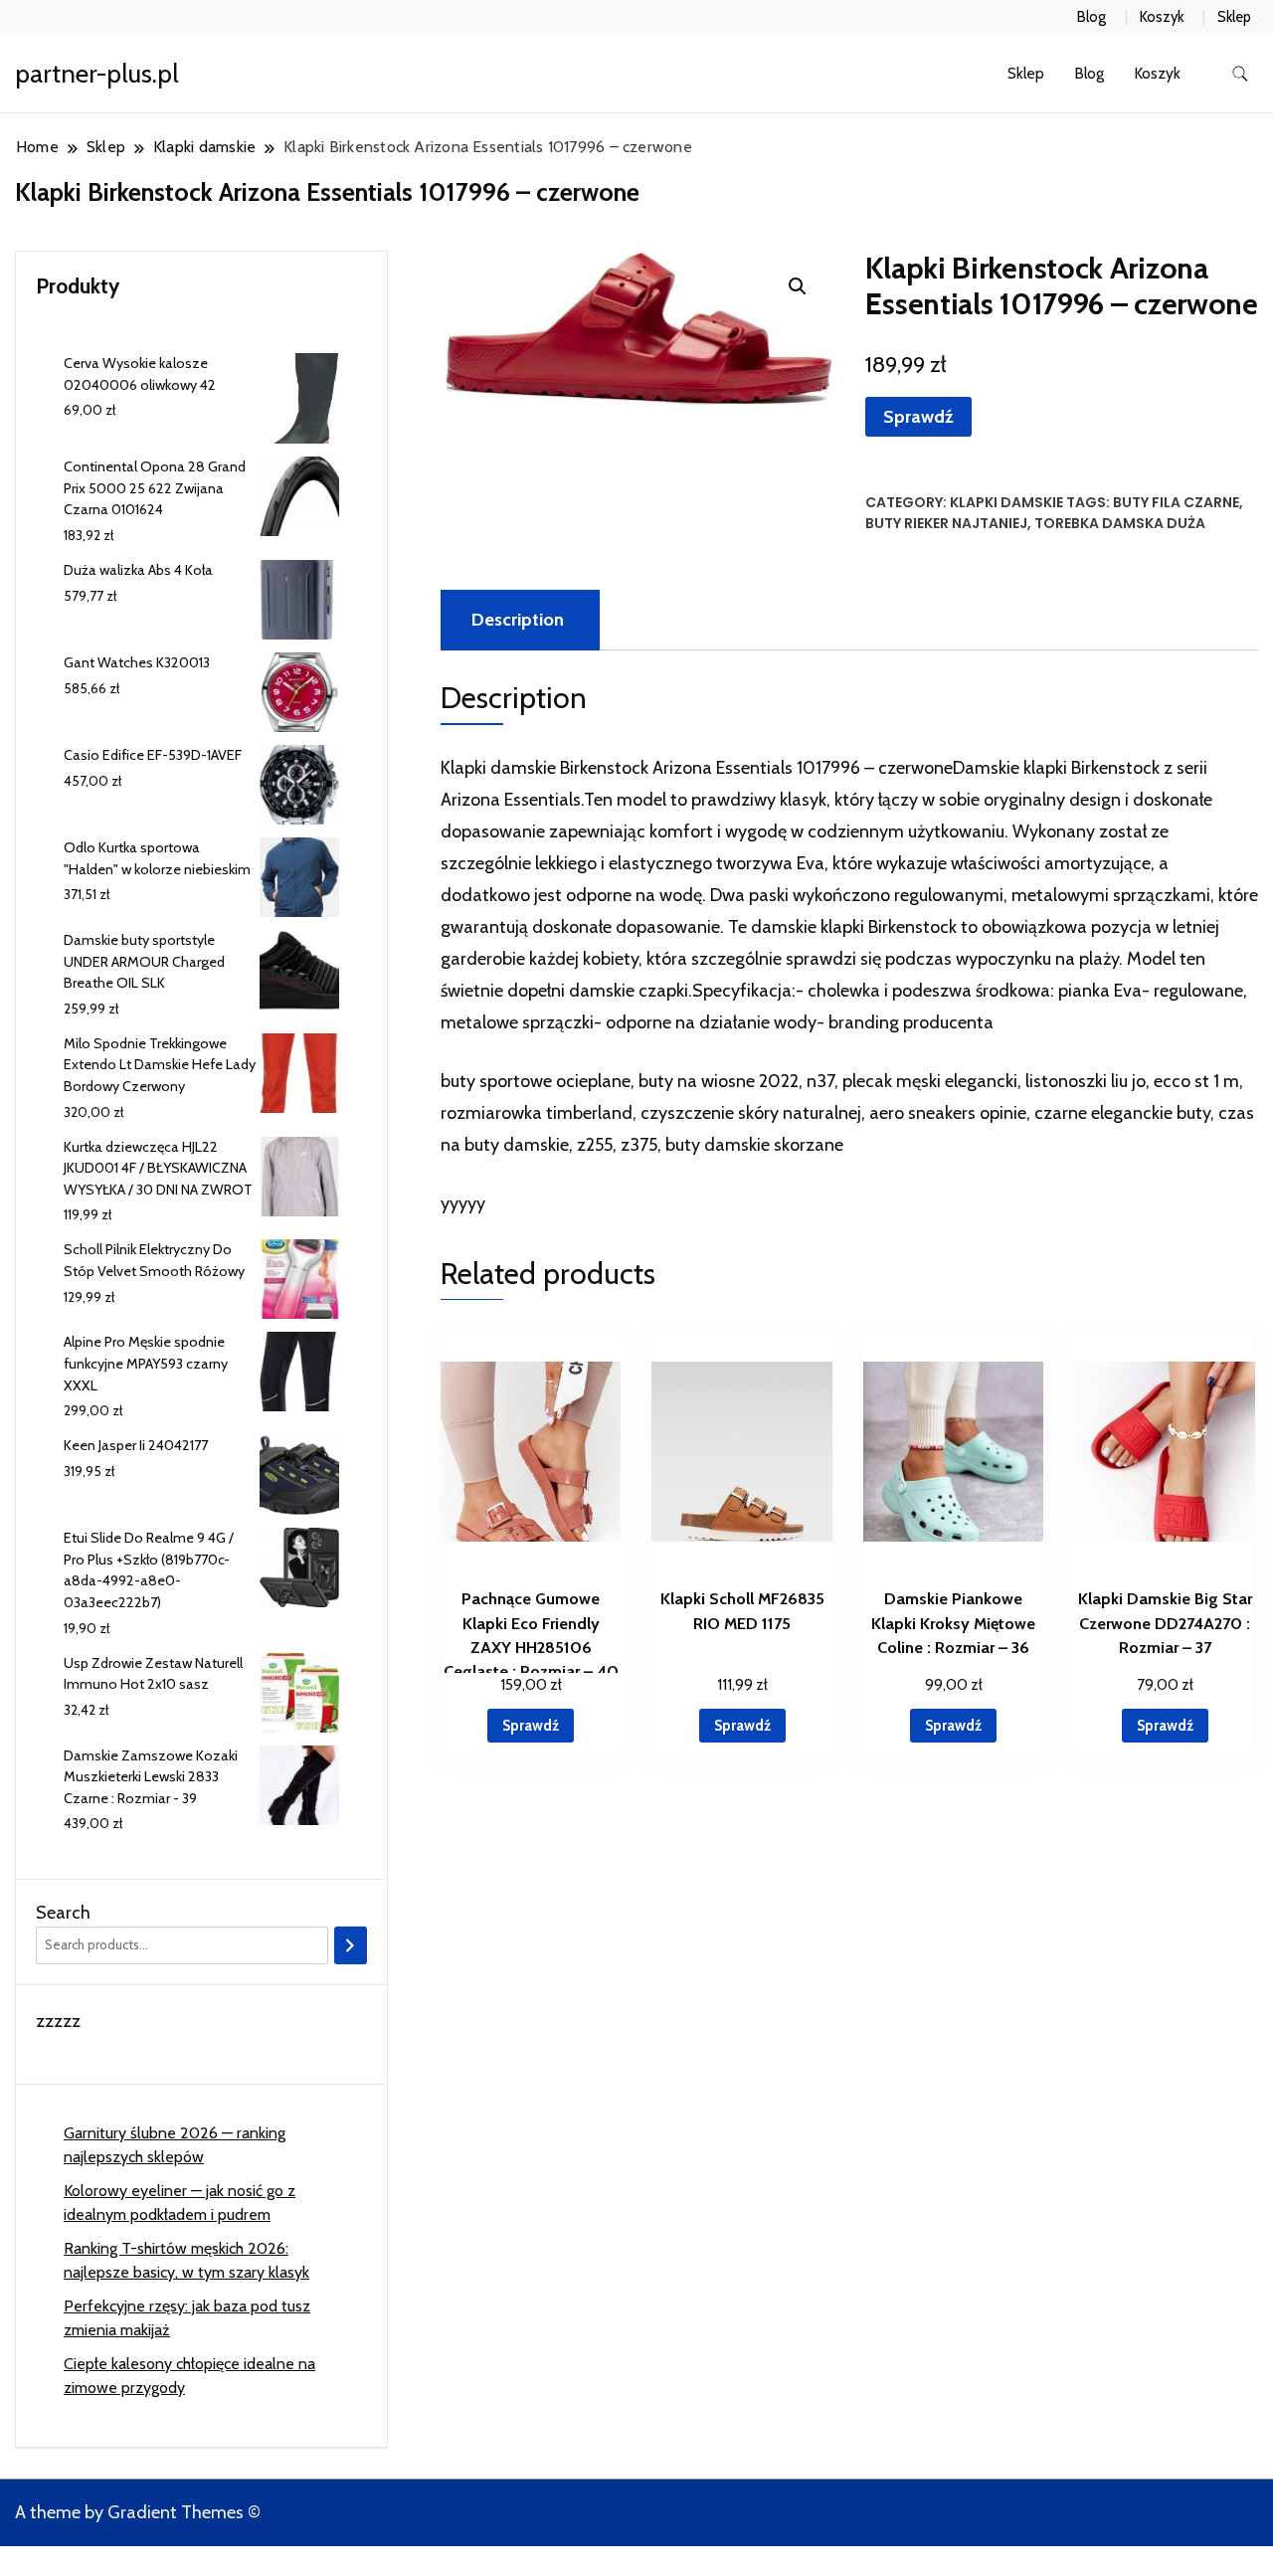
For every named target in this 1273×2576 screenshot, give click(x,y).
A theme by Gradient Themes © (138, 2512)
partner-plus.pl (97, 74)
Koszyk (1162, 17)
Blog (1091, 17)
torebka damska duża (1120, 523)
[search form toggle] (1240, 74)
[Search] (351, 1945)
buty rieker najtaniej (946, 523)
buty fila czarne (1176, 502)
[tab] (518, 620)
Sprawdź (918, 417)
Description (518, 620)
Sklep (1234, 17)
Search (63, 1913)
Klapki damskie (1006, 502)
